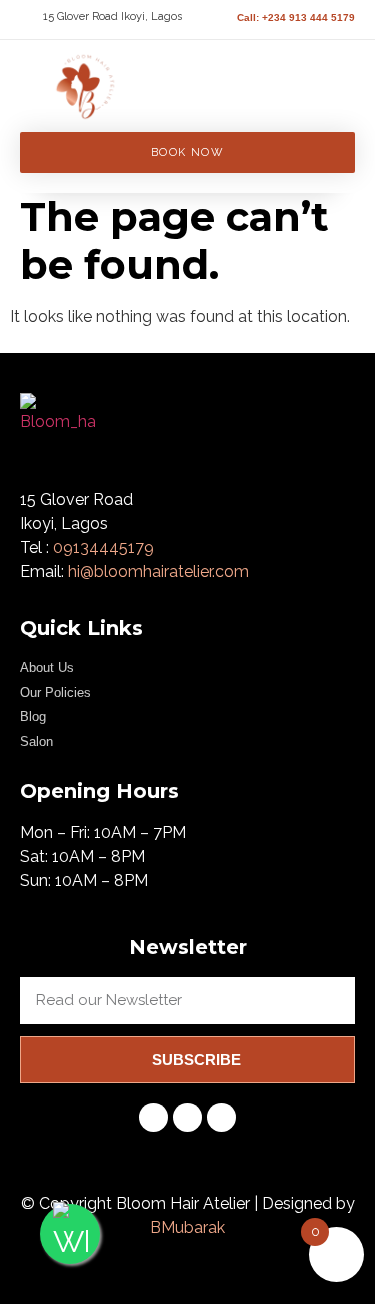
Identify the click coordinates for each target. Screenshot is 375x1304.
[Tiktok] (153, 1117)
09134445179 (103, 547)
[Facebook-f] (221, 1117)
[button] (276, 72)
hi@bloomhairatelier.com (158, 571)
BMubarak (187, 1227)
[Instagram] (187, 1117)
